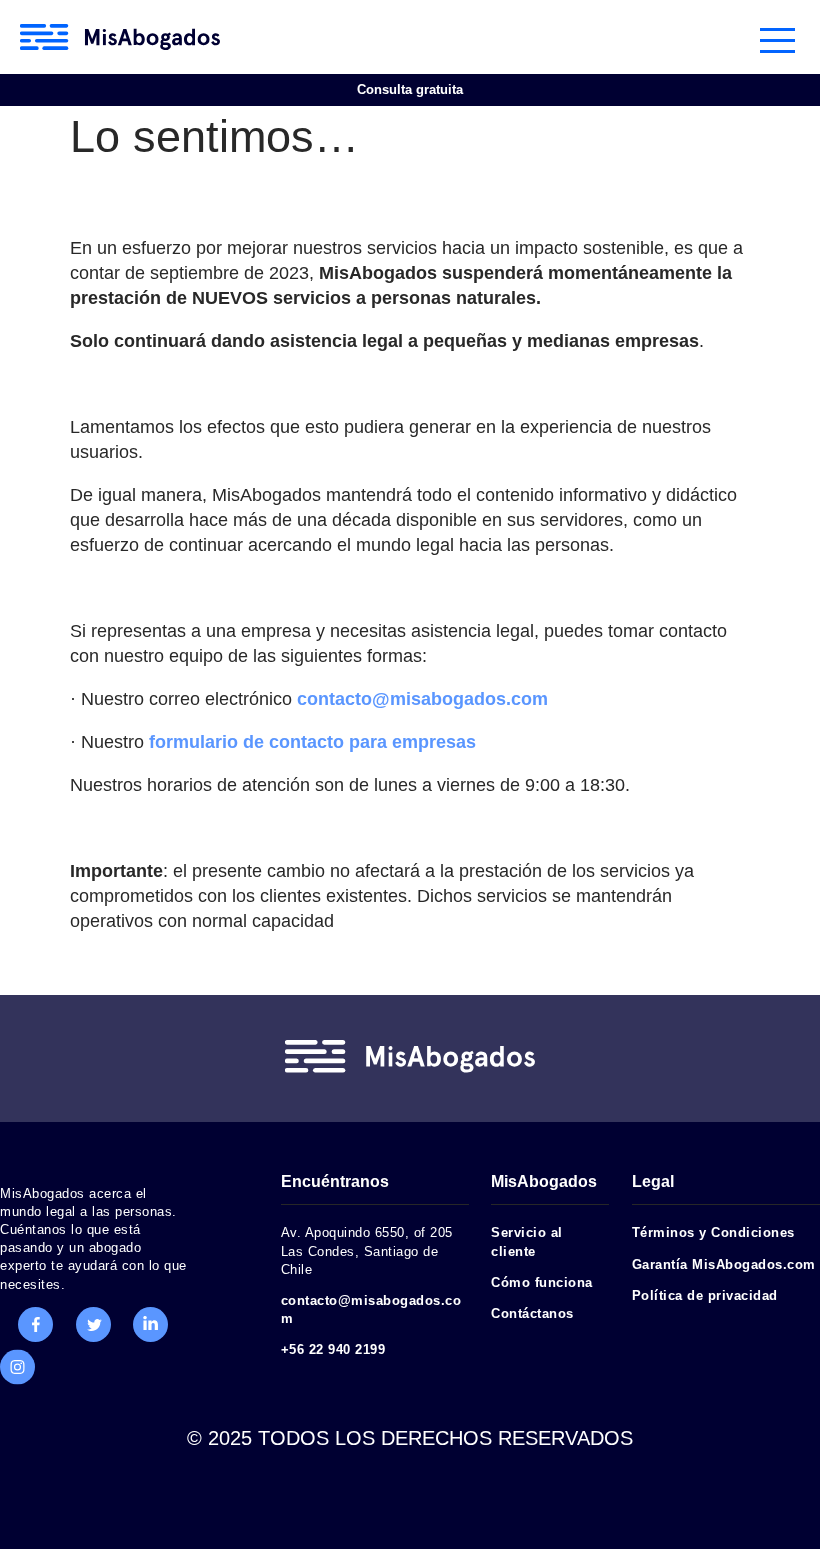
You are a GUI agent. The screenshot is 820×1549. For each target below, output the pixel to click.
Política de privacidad (705, 1295)
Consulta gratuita (410, 89)
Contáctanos (532, 1313)
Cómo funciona (542, 1282)
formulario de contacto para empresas (312, 742)
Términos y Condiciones (713, 1232)
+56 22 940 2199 (333, 1349)
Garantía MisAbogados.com (724, 1264)
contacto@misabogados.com (422, 699)
